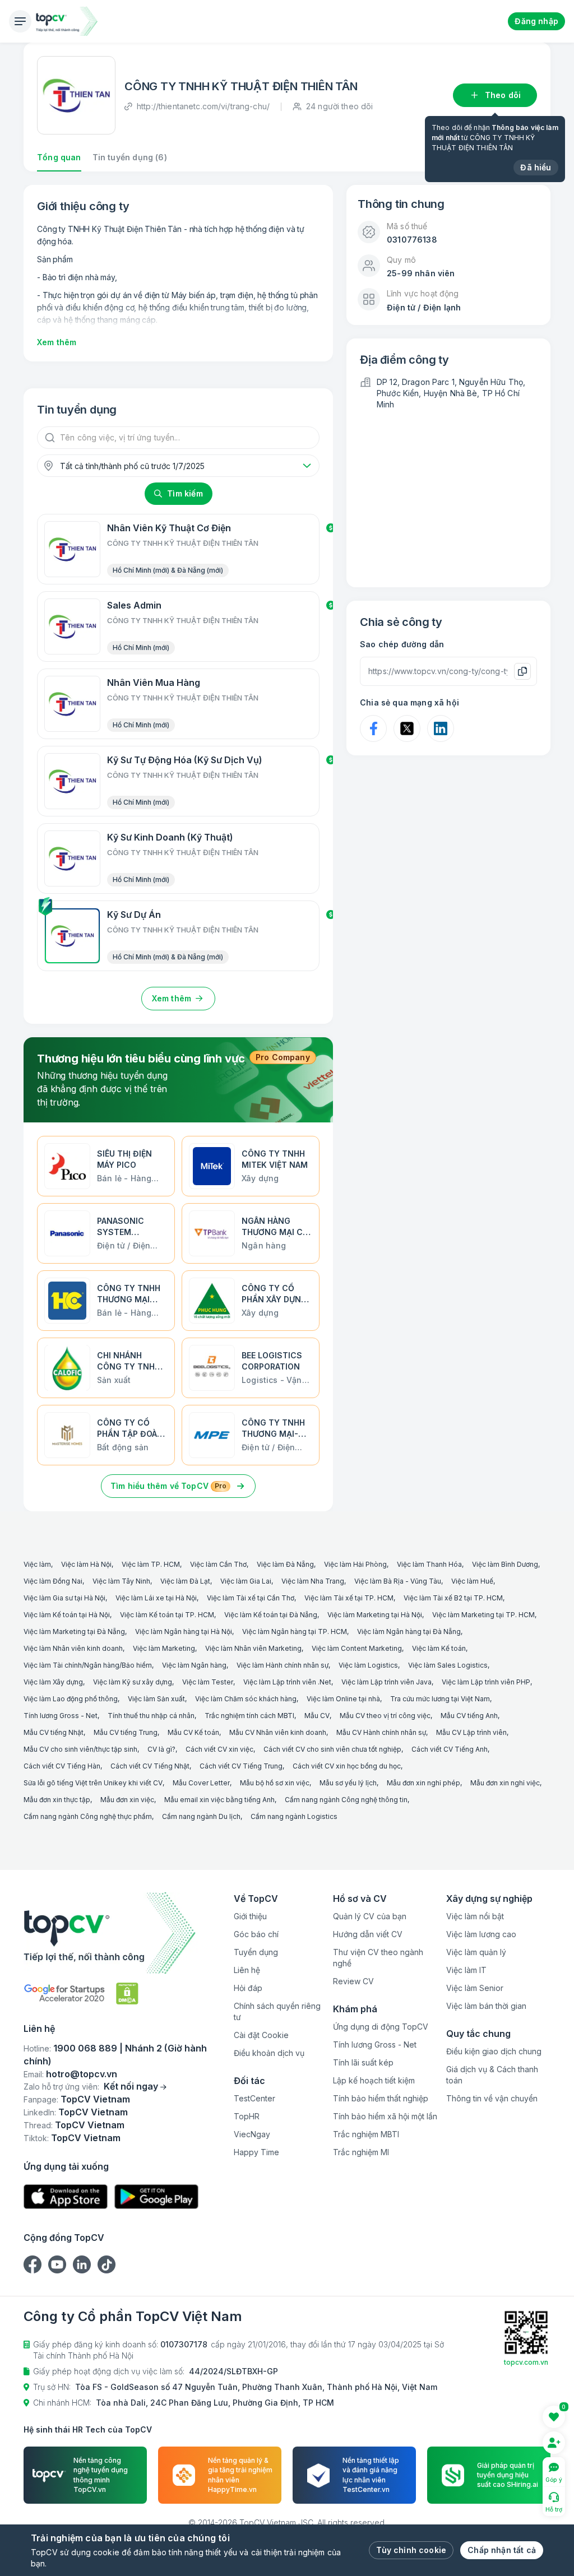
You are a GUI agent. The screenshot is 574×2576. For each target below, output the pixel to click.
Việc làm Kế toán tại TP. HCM (167, 1615)
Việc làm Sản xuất (156, 1699)
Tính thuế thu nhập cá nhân (151, 1716)
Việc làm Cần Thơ (218, 1564)
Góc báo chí (256, 1934)
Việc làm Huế (472, 1581)
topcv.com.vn (526, 2362)
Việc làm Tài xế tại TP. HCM (349, 1598)
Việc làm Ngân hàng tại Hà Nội (184, 1632)
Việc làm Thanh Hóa (429, 1564)
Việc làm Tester (208, 1682)
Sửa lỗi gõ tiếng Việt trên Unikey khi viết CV (93, 1783)
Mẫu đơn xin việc (127, 1800)
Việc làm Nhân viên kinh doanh (73, 1648)
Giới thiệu (250, 1916)
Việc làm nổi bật (475, 1916)
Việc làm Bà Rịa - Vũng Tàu (398, 1581)
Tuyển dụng (256, 1952)
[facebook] (33, 2264)
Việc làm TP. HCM (151, 1564)
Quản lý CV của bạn (370, 1916)
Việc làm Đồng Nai (53, 1581)
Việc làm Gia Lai (246, 1581)
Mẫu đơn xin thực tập (57, 1800)
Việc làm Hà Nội (86, 1564)
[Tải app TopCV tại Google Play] (156, 2197)
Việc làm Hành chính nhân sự (283, 1665)
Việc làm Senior (475, 1988)
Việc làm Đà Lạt (185, 1581)
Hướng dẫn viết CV (368, 1934)
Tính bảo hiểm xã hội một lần (385, 2116)
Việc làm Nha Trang (313, 1581)
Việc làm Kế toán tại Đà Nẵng (271, 1615)
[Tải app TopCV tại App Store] (66, 2197)
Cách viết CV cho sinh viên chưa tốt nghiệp (332, 1749)
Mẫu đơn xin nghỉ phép (423, 1783)
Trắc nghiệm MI (361, 2152)
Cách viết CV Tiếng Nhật (150, 1766)
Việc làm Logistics (368, 1665)
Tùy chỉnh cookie (411, 2550)
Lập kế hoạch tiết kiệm (374, 2080)
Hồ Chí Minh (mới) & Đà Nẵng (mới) (168, 570)
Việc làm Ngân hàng (194, 1665)
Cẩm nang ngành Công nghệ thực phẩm (88, 1816)
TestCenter (254, 2098)
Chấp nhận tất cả (502, 2550)
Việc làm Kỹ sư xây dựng (133, 1682)
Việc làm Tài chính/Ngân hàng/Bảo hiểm (88, 1665)
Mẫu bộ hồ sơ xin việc (275, 1783)
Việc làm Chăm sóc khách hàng (246, 1699)
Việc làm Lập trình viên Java (386, 1682)
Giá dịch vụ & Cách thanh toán (492, 2075)
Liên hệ (247, 1970)
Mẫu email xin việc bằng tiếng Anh (219, 1800)
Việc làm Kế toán (439, 1648)
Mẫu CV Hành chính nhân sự (381, 1732)
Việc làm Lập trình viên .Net (287, 1682)
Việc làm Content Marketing (357, 1648)
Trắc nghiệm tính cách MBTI (249, 1716)
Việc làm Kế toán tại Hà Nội (67, 1615)
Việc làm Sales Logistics (448, 1665)
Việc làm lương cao (481, 1934)
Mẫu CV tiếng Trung (126, 1732)
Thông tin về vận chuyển (492, 2098)
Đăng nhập (536, 21)
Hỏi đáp (248, 1988)
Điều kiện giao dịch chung (494, 2051)
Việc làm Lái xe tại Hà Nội (156, 1598)
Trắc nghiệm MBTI (366, 2134)
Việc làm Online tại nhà (343, 1699)
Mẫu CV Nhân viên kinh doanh (278, 1732)
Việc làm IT (466, 1970)
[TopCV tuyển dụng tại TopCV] (124, 1933)
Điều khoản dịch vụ (269, 2053)
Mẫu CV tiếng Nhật (54, 1732)
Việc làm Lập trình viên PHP (486, 1682)
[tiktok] (107, 2264)
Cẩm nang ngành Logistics (294, 1816)
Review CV (353, 1981)
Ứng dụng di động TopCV (381, 2027)
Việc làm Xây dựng (53, 1682)
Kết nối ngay (131, 2086)
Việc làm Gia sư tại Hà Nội (64, 1598)
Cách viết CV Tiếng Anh (450, 1749)
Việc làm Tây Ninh (121, 1581)
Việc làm (37, 1564)
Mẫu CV (317, 1716)
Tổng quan (59, 157)
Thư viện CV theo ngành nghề (378, 1958)
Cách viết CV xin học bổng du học (347, 1766)
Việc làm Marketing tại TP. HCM (483, 1615)
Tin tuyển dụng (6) (130, 157)
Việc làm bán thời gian (486, 2006)
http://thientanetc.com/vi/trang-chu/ (203, 106)
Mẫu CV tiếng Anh (469, 1716)
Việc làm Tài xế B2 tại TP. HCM (453, 1598)
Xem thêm (57, 342)
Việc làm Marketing (164, 1648)
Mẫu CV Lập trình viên (471, 1732)
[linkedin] (82, 2264)
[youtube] (57, 2264)
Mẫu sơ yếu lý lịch (348, 1783)
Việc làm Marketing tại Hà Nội (375, 1615)
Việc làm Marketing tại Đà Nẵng (74, 1632)
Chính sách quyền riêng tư (277, 2011)
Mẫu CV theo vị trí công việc (385, 1716)
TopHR (247, 2116)
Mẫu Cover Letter (201, 1783)
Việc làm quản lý (476, 1952)
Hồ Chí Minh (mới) (141, 648)
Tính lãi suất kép (363, 2062)
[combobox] (178, 466)
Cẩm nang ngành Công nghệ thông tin (346, 1800)
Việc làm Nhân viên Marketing (253, 1648)
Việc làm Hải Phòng (355, 1564)
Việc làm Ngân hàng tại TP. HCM (295, 1632)
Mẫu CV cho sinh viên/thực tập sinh (80, 1749)
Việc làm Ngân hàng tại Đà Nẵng (409, 1632)
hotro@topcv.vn (82, 2074)
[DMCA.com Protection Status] (127, 1994)
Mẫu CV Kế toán (193, 1732)
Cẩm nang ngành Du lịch (201, 1816)
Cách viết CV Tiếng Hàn (62, 1766)
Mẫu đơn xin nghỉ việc (505, 1783)
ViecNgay (252, 2134)
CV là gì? (161, 1749)
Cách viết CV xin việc (219, 1749)
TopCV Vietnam (95, 2099)
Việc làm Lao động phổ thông (71, 1699)
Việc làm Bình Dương (505, 1564)
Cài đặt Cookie (261, 2035)
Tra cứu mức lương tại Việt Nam (440, 1699)
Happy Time (256, 2152)
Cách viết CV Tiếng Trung (241, 1766)
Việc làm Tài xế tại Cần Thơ (251, 1598)
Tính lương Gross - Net (61, 1716)
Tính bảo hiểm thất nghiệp (381, 2098)
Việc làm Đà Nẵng (285, 1564)
